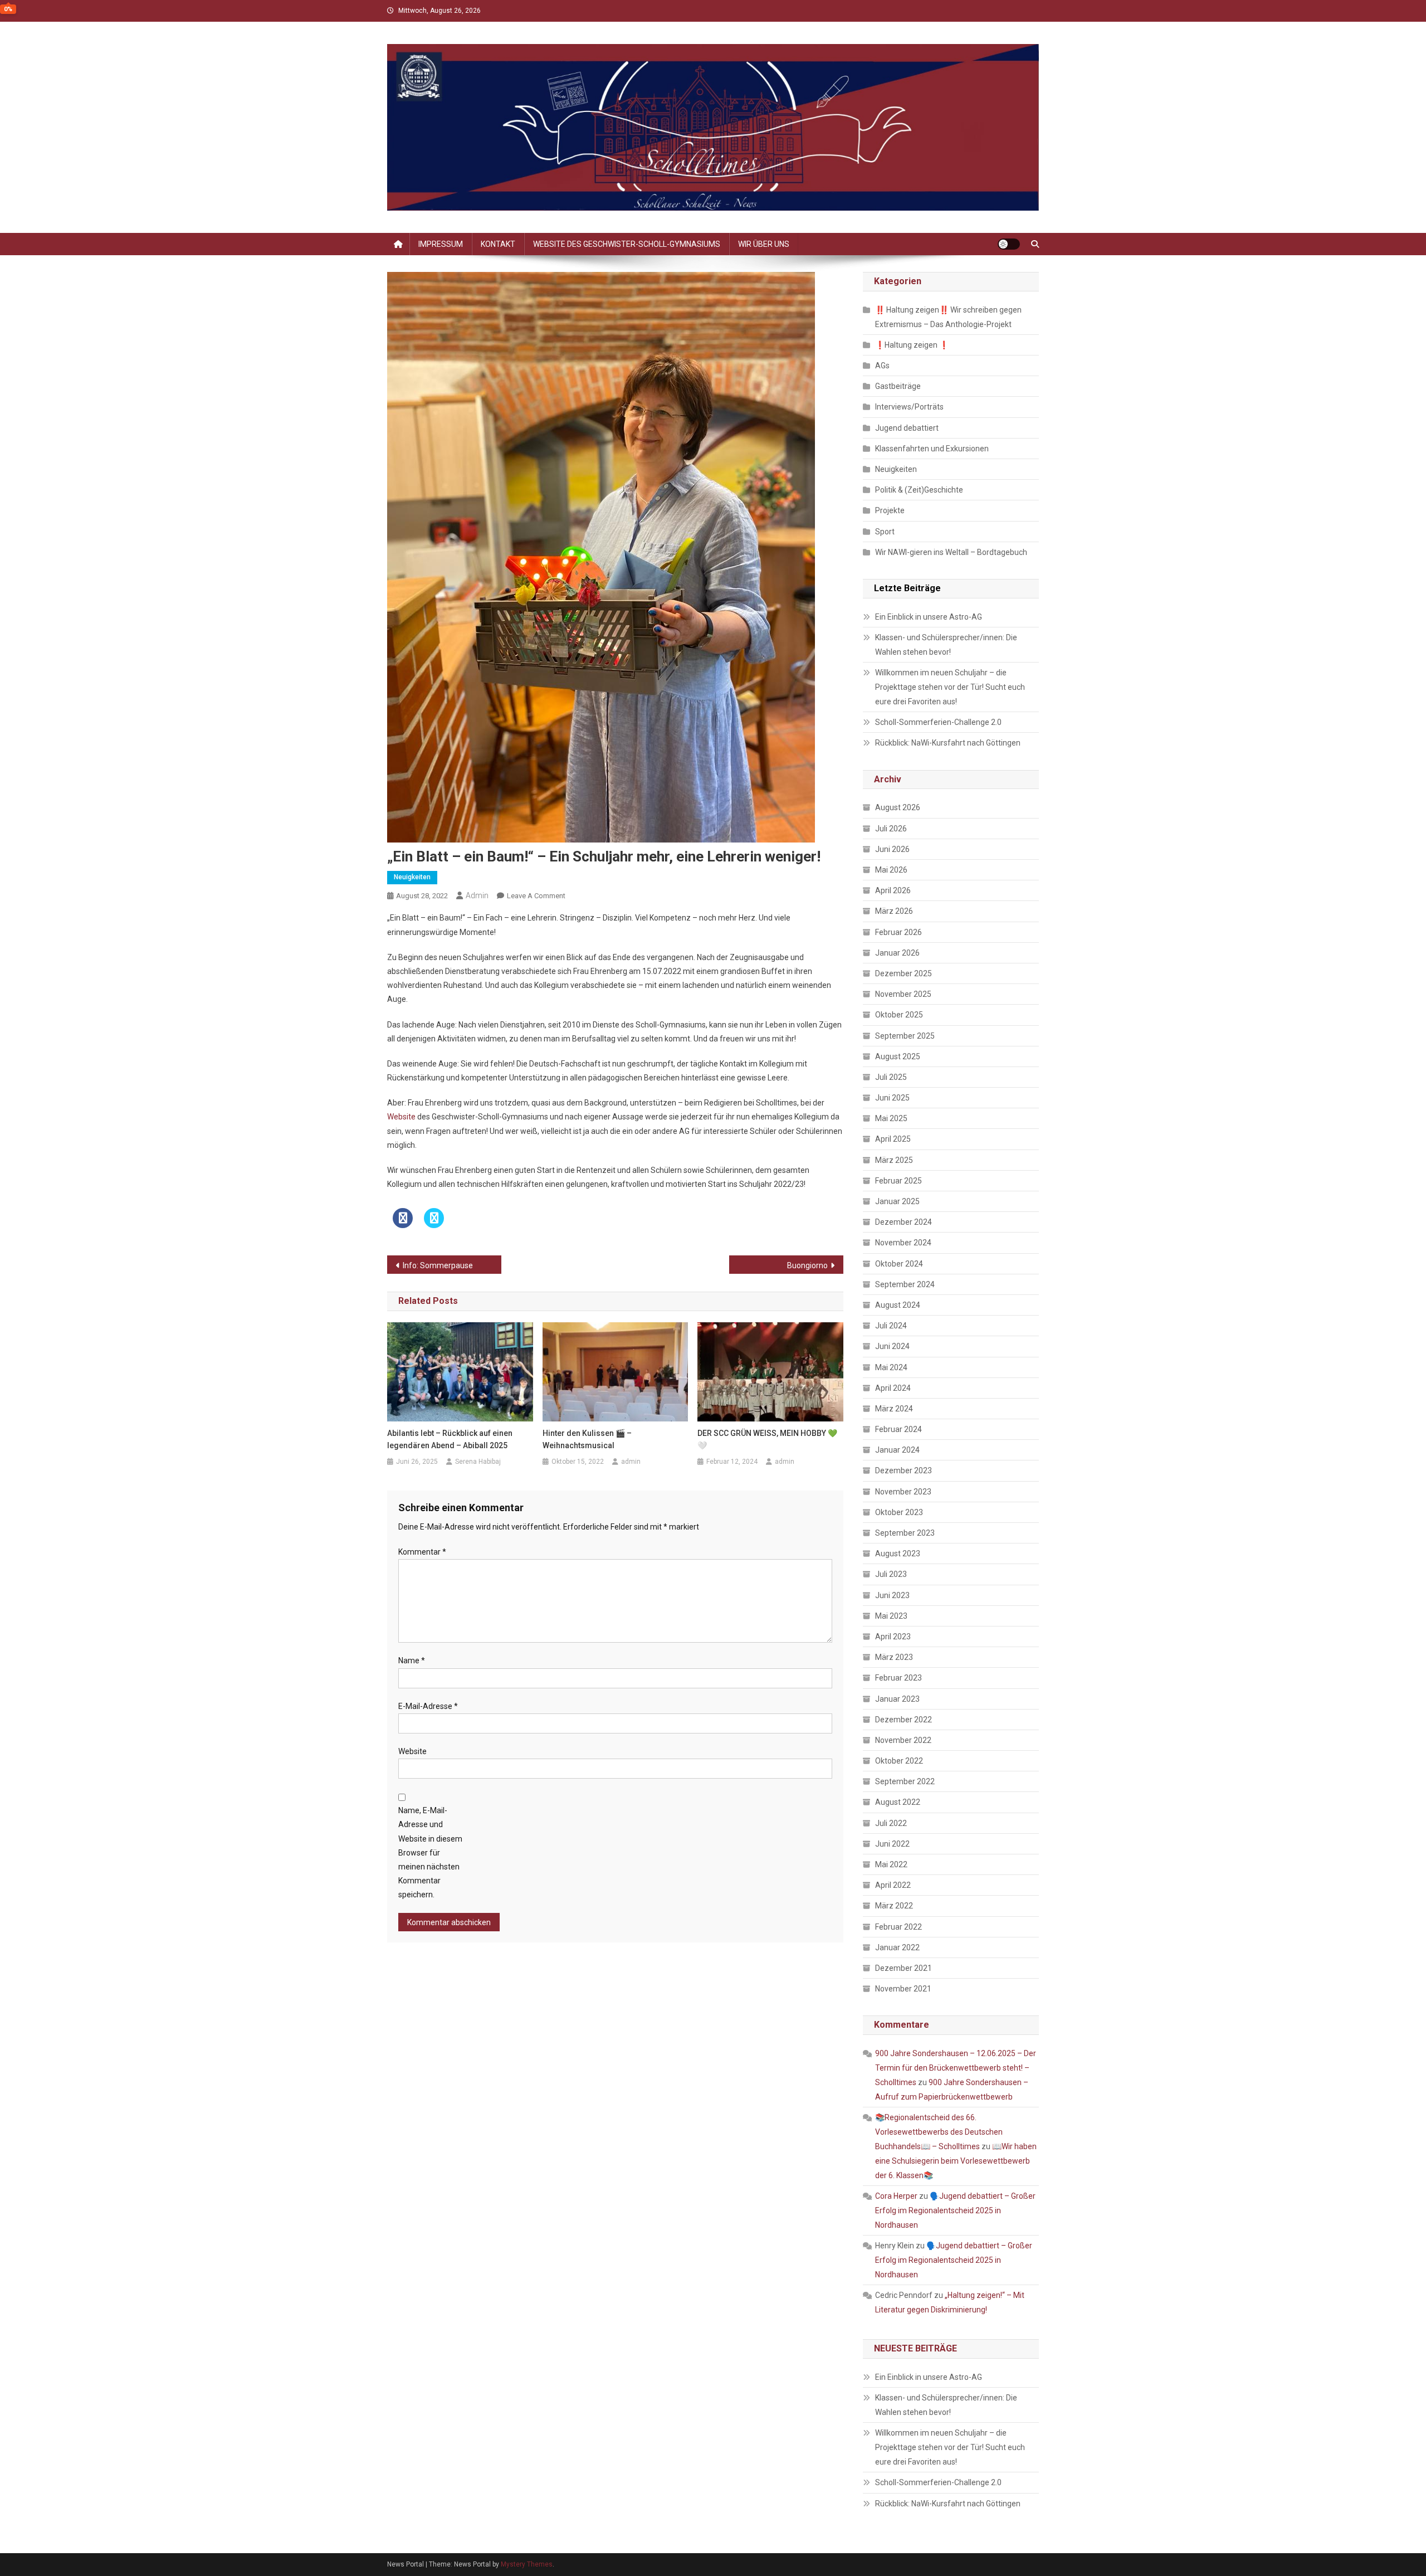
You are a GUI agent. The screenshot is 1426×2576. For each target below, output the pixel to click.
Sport (885, 532)
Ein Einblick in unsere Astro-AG (929, 617)
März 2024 (894, 1409)
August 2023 (898, 1554)
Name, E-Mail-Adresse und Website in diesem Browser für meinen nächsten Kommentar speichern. (430, 1852)
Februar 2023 (898, 1678)
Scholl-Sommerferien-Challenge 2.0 (938, 722)
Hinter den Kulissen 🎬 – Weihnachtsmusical (587, 1439)
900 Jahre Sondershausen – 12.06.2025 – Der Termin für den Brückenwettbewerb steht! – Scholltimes (956, 2068)
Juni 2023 (892, 1595)
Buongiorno (807, 1265)
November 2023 (903, 1492)
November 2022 (903, 1740)
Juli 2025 (891, 1077)
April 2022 (893, 1885)
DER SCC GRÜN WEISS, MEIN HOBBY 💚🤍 (767, 1439)
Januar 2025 (897, 1201)
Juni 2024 (892, 1346)
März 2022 (894, 1906)
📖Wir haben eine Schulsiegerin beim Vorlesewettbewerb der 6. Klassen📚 (956, 2161)
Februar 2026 (898, 932)
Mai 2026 (891, 870)
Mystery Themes (527, 2564)
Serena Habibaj (478, 1462)
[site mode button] (1009, 244)
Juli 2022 (891, 1823)
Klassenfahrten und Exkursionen (932, 449)
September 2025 (905, 1036)
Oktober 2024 (899, 1264)
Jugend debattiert (907, 428)
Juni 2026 (892, 849)
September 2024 (905, 1284)
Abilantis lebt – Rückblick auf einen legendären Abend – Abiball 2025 (450, 1439)
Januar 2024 (897, 1450)
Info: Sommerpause (438, 1265)
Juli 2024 (891, 1326)
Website (401, 1117)
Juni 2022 (892, 1844)
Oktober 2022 (899, 1761)
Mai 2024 (891, 1367)
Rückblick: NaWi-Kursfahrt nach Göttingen (948, 743)
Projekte (890, 510)
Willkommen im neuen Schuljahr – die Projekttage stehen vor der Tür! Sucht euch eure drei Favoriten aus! (950, 687)
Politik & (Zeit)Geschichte (919, 490)
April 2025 (893, 1139)
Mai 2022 (891, 1864)
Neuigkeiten (412, 877)
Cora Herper (896, 2196)
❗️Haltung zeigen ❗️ (912, 345)
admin (477, 895)
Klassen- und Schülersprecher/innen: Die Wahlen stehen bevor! (946, 645)
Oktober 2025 (899, 1015)
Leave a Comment (536, 896)
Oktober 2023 (899, 1512)
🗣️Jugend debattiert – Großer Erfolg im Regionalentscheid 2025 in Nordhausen (955, 2210)
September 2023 (905, 1533)
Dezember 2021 (904, 1968)
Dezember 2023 (904, 1470)
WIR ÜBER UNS (764, 244)
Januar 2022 (897, 1947)
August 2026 (898, 807)
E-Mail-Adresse (428, 1706)
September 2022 (905, 1781)
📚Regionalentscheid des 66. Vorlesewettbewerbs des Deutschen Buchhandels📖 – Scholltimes (939, 2132)
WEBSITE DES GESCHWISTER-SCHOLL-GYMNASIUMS (627, 244)
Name (412, 1660)
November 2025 (903, 994)
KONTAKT (498, 244)
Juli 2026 (891, 829)
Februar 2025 (898, 1181)
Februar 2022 (898, 1927)
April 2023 (893, 1637)
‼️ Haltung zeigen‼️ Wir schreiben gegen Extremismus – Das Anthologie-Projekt (948, 317)
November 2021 (903, 1989)
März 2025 (894, 1160)
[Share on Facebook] (403, 1225)
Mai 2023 (891, 1616)
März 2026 (894, 911)
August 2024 (898, 1305)
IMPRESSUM (441, 244)
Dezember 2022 (904, 1720)
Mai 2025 (891, 1118)
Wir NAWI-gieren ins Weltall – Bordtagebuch (951, 552)
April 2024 (893, 1388)
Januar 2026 (897, 953)
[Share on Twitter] (434, 1225)
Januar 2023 (897, 1699)
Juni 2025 (892, 1098)
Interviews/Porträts (909, 407)
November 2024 (903, 1243)
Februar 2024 (898, 1429)
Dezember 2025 (904, 973)
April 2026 (893, 890)
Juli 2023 (891, 1574)
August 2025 (898, 1056)
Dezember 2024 (904, 1222)
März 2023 (894, 1657)
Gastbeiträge (898, 386)
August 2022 (898, 1802)
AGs (882, 366)
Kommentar (422, 1552)
